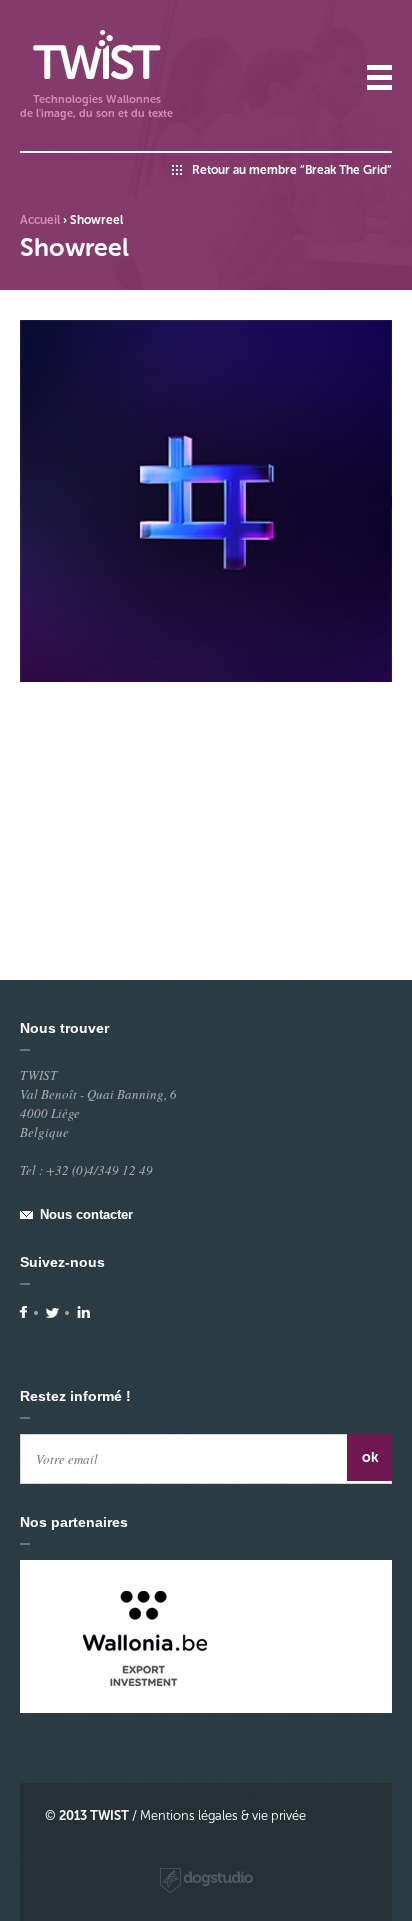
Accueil (40, 220)
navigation (379, 77)
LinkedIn (83, 1312)
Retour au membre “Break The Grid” (292, 170)
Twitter (52, 1312)
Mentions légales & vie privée (223, 1815)
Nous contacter (86, 1214)
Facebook (23, 1312)
